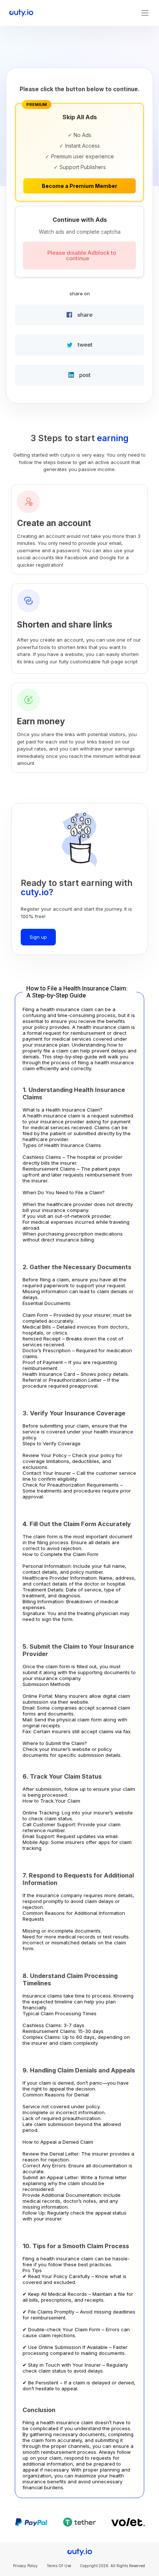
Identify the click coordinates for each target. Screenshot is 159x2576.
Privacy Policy (25, 2566)
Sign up (38, 937)
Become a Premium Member (79, 186)
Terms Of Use (59, 2566)
